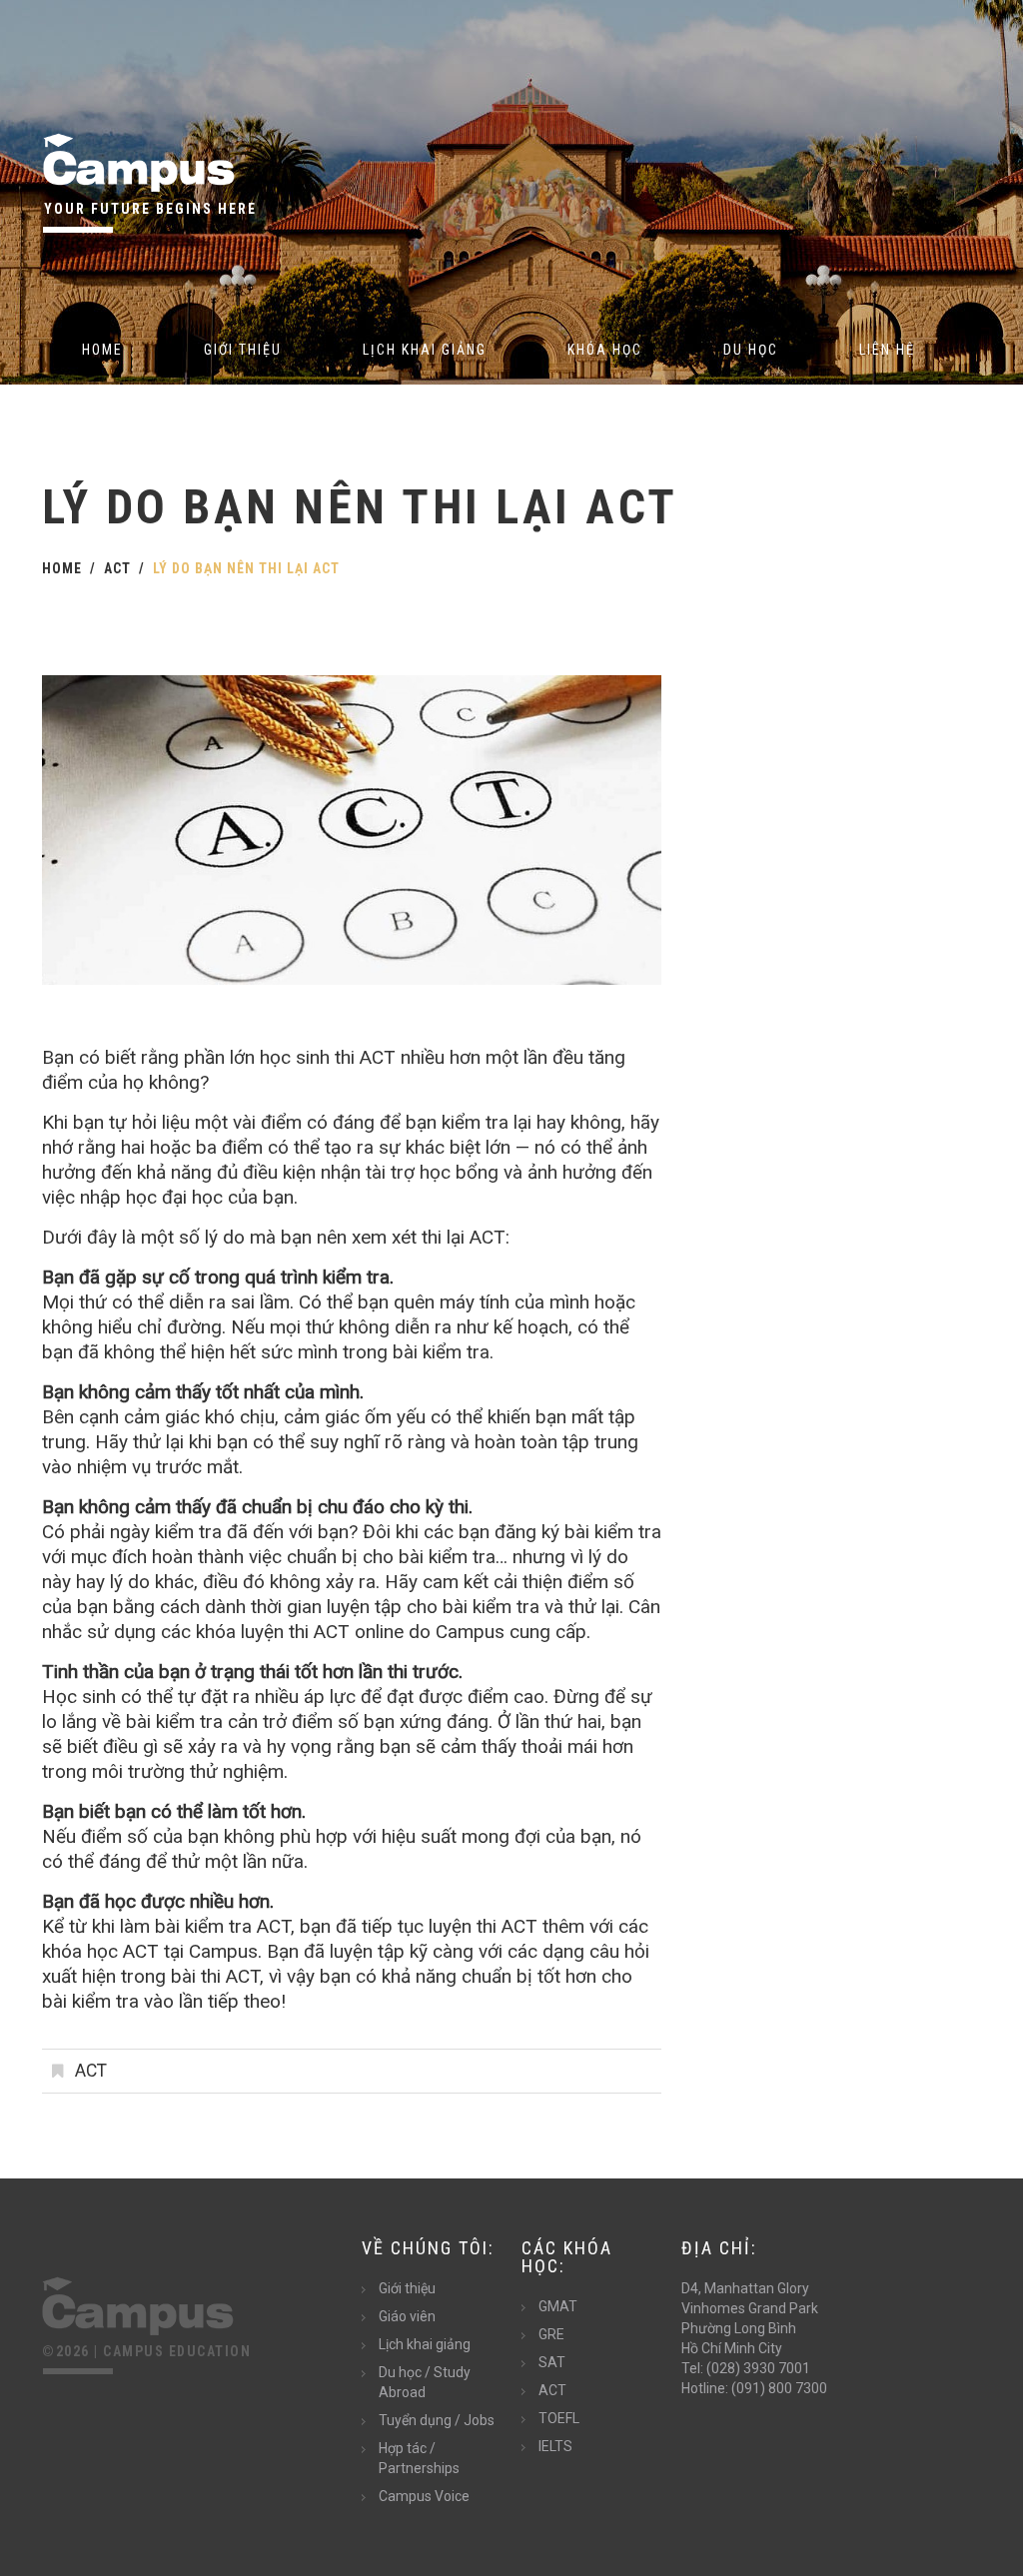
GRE (551, 2334)
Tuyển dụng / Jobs (437, 2420)
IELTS (555, 2446)
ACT (117, 568)
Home (102, 350)
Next (591, 830)
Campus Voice (424, 2496)
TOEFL (559, 2418)
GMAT (558, 2306)
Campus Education (177, 2351)
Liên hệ (887, 350)
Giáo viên (407, 2316)
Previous (112, 830)
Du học (751, 350)
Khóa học (605, 350)
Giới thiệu (243, 350)
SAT (552, 2362)
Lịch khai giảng (425, 350)
